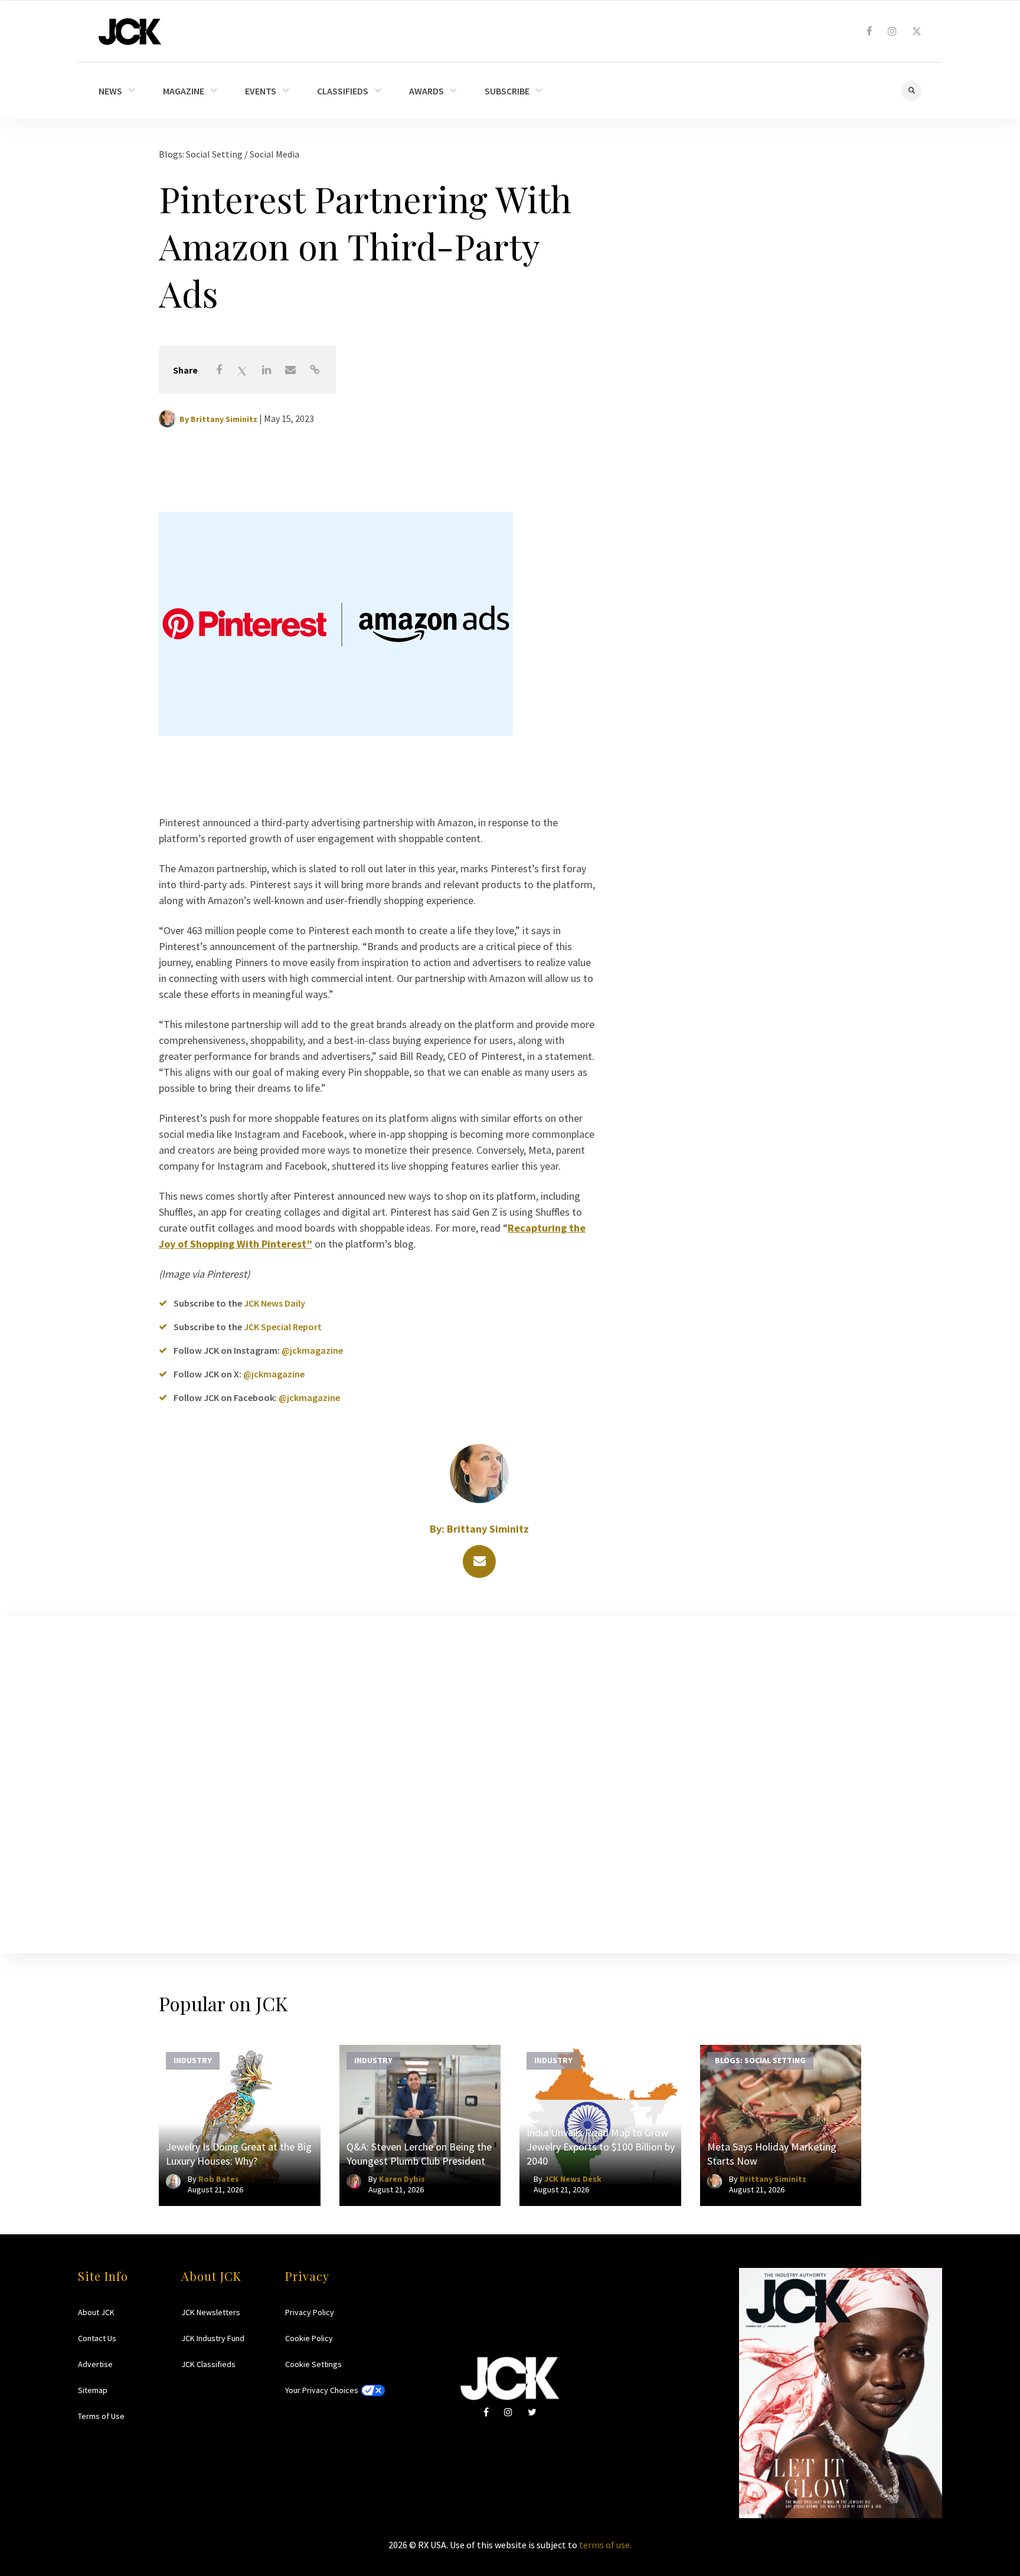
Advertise (95, 2364)
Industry (193, 2060)
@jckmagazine (312, 1350)
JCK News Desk (573, 2179)
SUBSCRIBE (507, 91)
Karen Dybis (402, 2179)
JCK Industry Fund (213, 2338)
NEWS (110, 91)
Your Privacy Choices (322, 2390)
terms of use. (605, 2545)
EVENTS (261, 91)
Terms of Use (101, 2416)
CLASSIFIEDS (343, 91)
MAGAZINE (184, 91)
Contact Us (97, 2338)
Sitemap (93, 2390)
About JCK (96, 2312)
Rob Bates (219, 2179)
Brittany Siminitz (224, 419)
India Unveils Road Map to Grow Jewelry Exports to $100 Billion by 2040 (601, 2147)
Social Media (274, 154)
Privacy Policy (310, 2312)
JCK (130, 32)
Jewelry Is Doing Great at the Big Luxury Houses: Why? (239, 2154)
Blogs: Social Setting (202, 154)
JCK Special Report (283, 1327)
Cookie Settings (313, 2364)
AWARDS (426, 91)
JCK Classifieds (208, 2364)
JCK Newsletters (211, 2312)
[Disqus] (510, 1782)
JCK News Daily (274, 1303)
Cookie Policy (309, 2338)
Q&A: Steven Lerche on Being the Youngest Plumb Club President (419, 2154)
